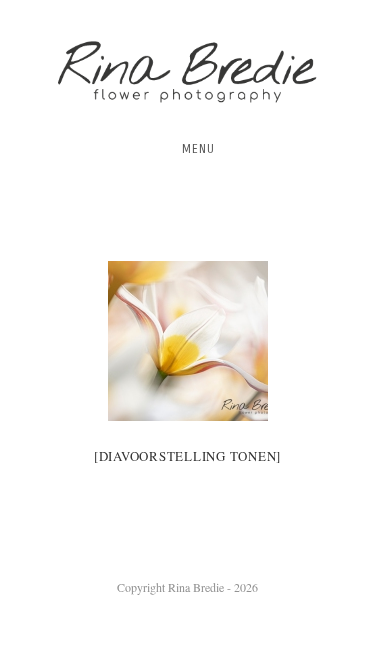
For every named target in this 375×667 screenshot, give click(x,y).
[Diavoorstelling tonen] (187, 456)
